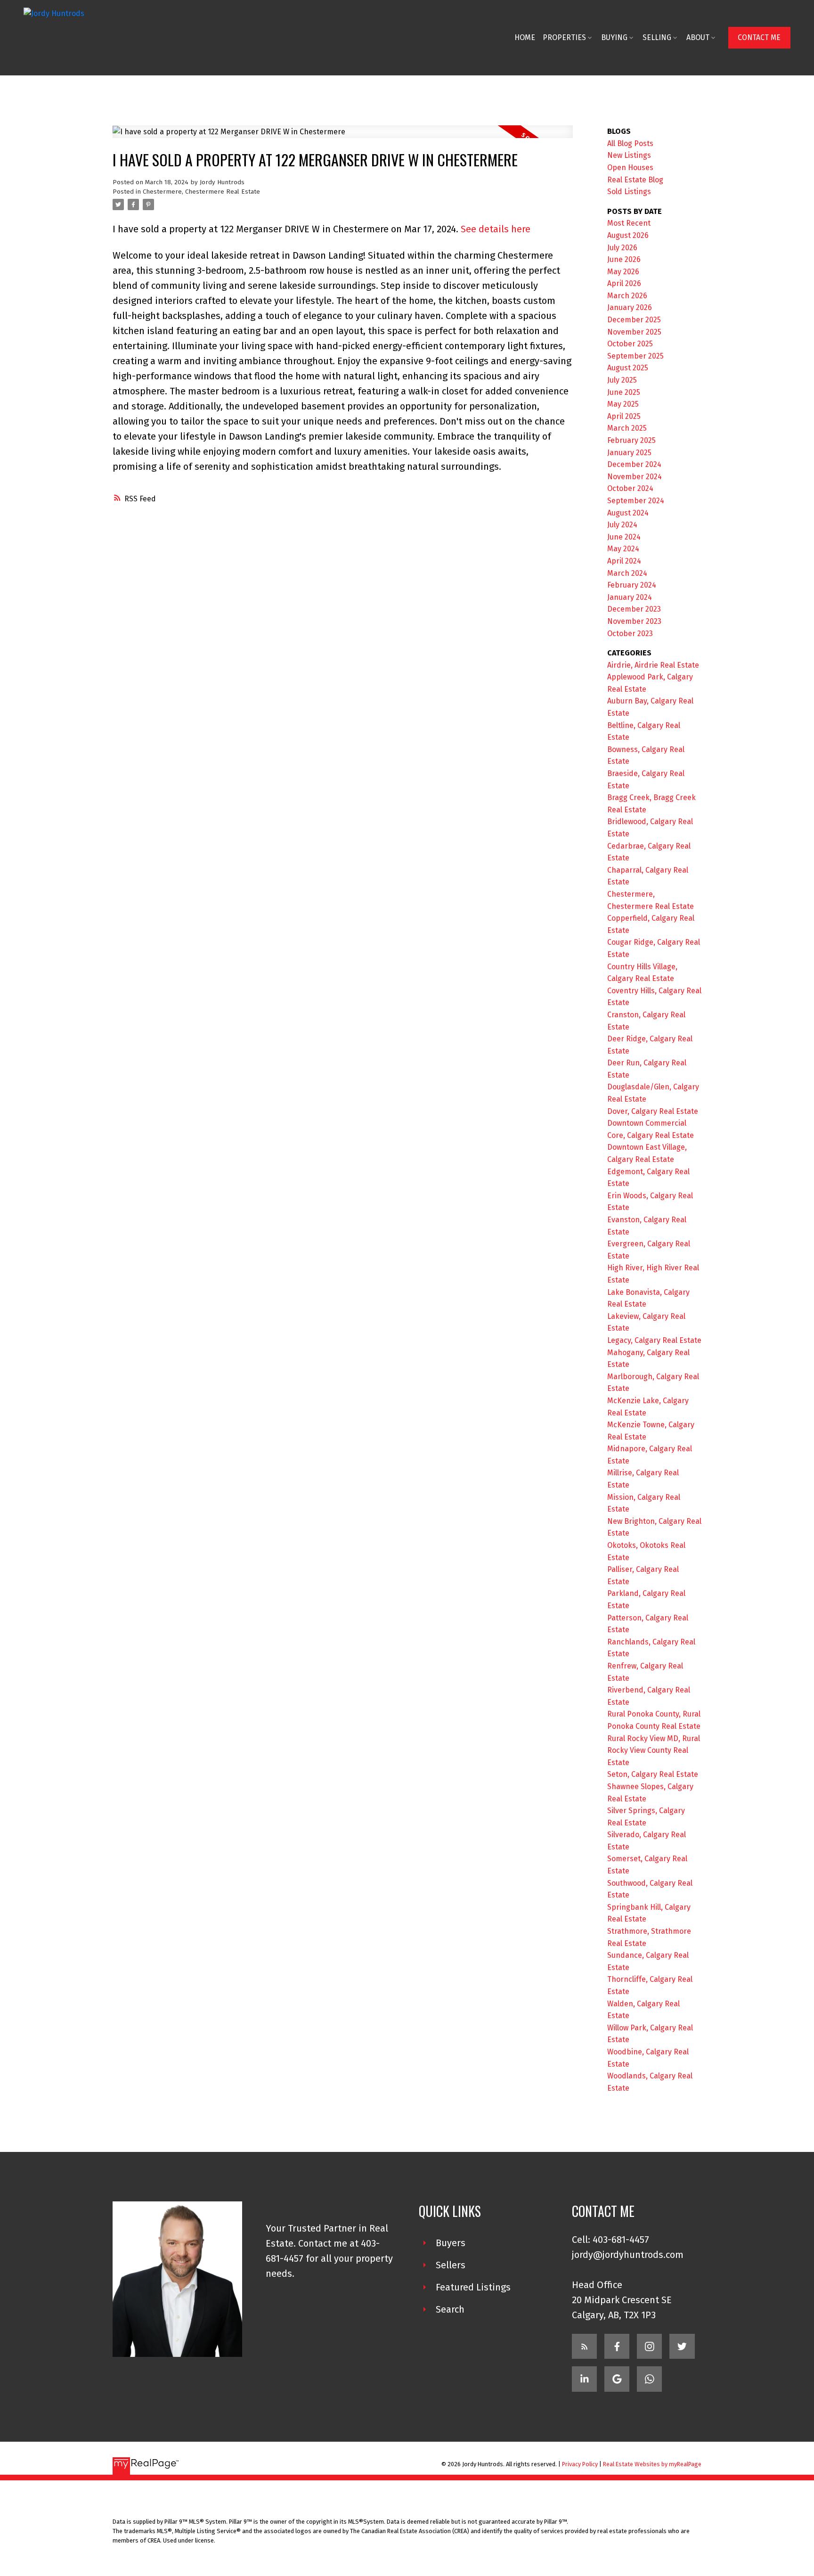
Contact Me (759, 37)
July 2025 (622, 380)
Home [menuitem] (525, 37)
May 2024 (623, 549)
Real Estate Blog (635, 180)
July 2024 (622, 525)
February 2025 (631, 440)
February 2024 (632, 585)
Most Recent (629, 223)
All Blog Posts (630, 143)
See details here (496, 229)
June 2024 (624, 537)
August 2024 (628, 513)
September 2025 (635, 356)
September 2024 (636, 501)
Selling (657, 37)
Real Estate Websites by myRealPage (652, 2464)
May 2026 (623, 272)
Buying (614, 37)
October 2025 (630, 344)
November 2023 (634, 621)
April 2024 (624, 561)
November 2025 (634, 332)
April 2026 (624, 283)
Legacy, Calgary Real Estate (654, 1340)
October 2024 (630, 488)
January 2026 (630, 307)
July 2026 (622, 248)
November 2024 (635, 477)
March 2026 (627, 296)
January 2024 (630, 597)
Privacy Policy (580, 2464)
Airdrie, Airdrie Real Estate (653, 665)
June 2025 (624, 392)
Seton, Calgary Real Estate (653, 1774)
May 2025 (623, 404)
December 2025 (634, 320)
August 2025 (628, 368)
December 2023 (634, 609)
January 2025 (629, 453)
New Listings (629, 155)
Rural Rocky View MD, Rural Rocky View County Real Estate (654, 1750)
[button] (759, 37)
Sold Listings (629, 192)
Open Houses (630, 168)
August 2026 (628, 235)
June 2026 (624, 259)
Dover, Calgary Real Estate (653, 1111)
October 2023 (630, 634)
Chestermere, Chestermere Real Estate (201, 192)
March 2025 (627, 428)
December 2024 (634, 464)
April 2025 (624, 416)
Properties (564, 37)
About (698, 37)
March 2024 (627, 573)
